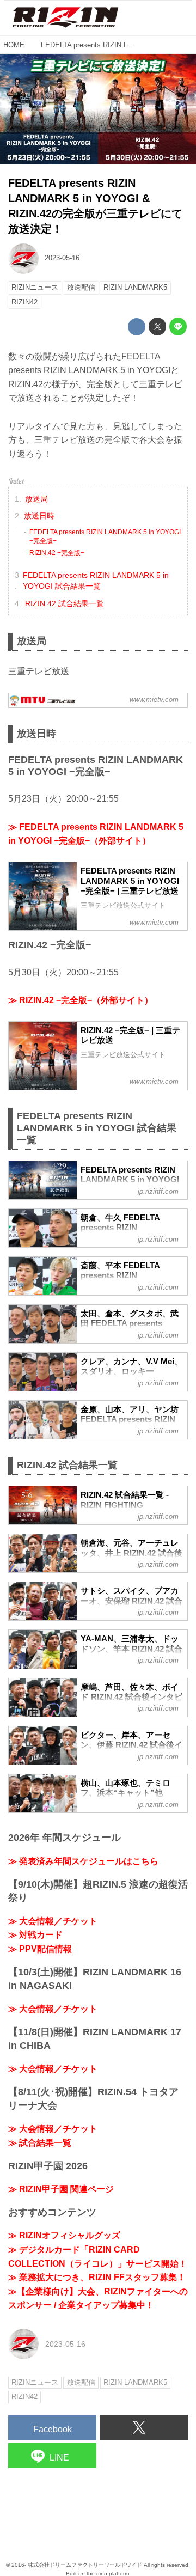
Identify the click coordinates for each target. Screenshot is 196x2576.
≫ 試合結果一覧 (40, 2143)
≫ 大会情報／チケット (53, 1921)
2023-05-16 (62, 258)
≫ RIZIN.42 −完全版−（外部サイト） (81, 1000)
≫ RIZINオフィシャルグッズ (64, 2235)
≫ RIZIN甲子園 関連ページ (61, 2189)
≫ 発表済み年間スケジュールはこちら (83, 1861)
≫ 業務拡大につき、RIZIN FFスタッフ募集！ (97, 2277)
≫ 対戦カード (35, 1935)
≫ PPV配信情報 (40, 1949)
